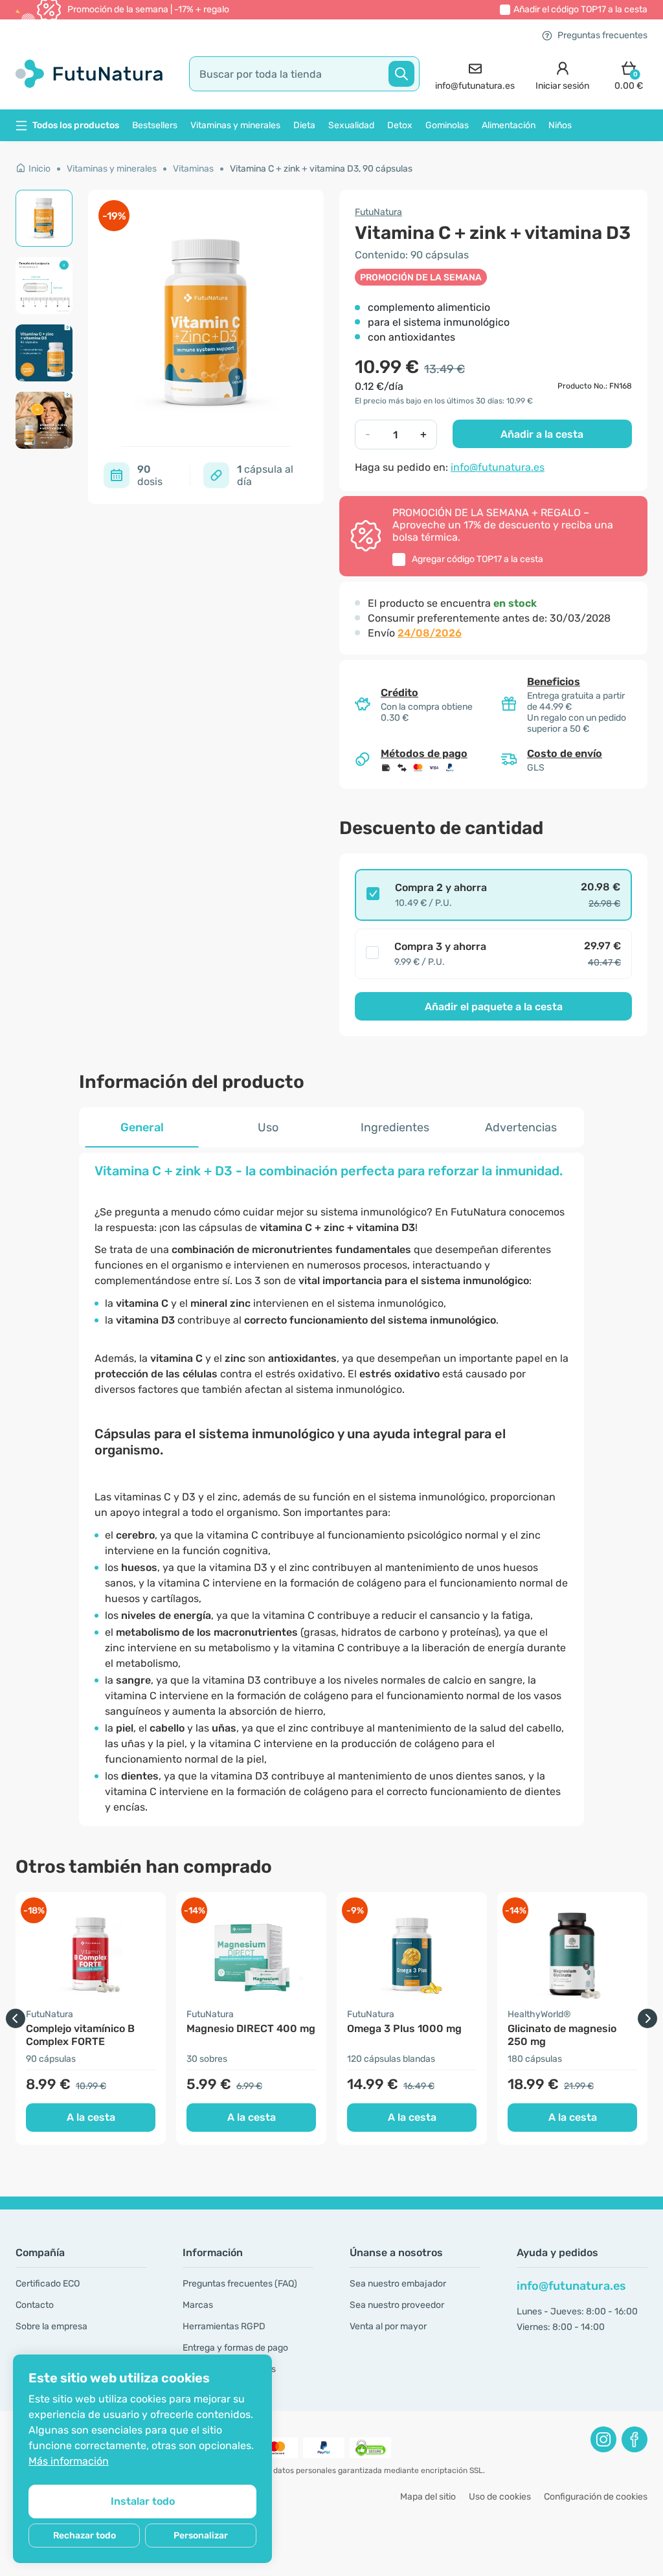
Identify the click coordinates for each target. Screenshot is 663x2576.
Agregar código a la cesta (478, 559)
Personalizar (201, 2536)
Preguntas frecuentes (602, 35)
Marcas (198, 2305)
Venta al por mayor (388, 2326)
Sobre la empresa (51, 2326)
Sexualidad (351, 125)
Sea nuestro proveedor (397, 2305)
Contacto (35, 2305)
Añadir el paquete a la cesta (494, 1007)
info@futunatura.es (498, 467)
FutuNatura (378, 212)
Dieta (304, 125)
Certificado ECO (48, 2284)
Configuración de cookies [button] (596, 2497)
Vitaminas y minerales (235, 125)
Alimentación (509, 125)
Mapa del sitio (428, 2497)
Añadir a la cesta (542, 434)
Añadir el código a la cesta (580, 9)
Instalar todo (143, 2501)
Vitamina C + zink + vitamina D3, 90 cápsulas (321, 169)
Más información (69, 2461)
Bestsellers (155, 125)
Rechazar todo (84, 2536)
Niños (560, 125)
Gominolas (447, 125)
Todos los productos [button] (76, 125)
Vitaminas (193, 169)
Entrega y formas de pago (235, 2348)
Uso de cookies (500, 2497)
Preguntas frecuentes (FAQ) (240, 2284)
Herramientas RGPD (224, 2326)
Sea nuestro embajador (398, 2284)
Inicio (39, 169)
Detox (400, 125)
